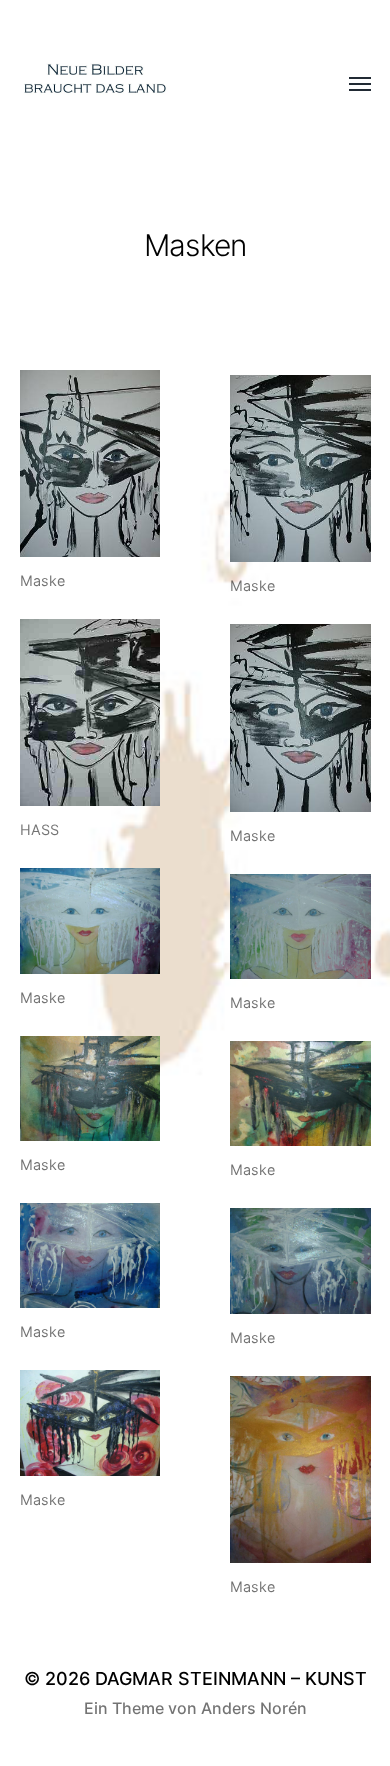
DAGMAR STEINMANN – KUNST (231, 1678)
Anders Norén (254, 1708)
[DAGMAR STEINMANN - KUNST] (155, 85)
